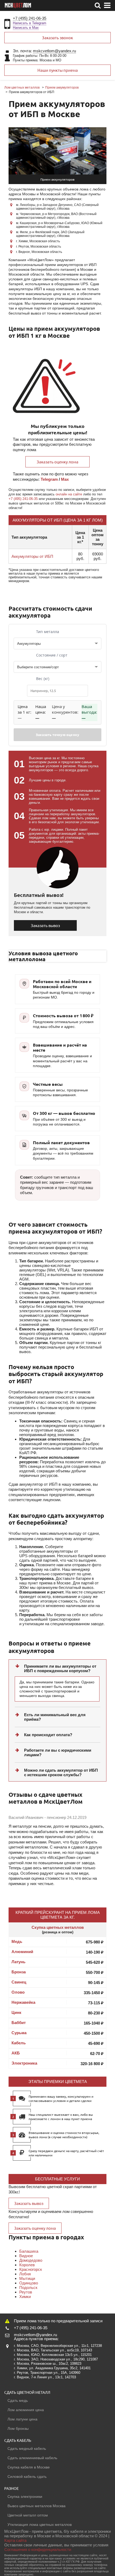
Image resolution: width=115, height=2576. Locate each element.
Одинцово (29, 2283)
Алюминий (22, 1952)
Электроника (24, 2063)
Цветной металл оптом (28, 2515)
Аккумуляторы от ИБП (32, 556)
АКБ (16, 2053)
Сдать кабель (18, 2440)
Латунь (18, 1962)
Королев (27, 2265)
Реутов (26, 2292)
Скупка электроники (25, 2497)
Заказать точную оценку (57, 735)
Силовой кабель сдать (27, 2476)
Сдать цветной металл (27, 2392)
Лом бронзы (18, 2428)
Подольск (28, 2287)
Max (65, 479)
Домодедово (31, 2260)
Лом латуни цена (22, 2419)
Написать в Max (26, 28)
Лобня (25, 2274)
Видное (26, 2256)
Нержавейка (23, 2002)
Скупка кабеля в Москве (29, 2467)
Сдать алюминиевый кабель (32, 2458)
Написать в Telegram (30, 23)
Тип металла (48, 632)
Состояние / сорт (52, 655)
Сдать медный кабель (27, 2448)
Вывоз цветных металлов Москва (37, 2506)
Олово (18, 1992)
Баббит (19, 2023)
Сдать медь (18, 2400)
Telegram (49, 479)
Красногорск (31, 2269)
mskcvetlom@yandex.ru (54, 51)
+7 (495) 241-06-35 (30, 18)
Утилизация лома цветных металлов (40, 2525)
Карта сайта (15, 2540)
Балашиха (29, 2251)
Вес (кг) (43, 679)
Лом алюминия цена (26, 2410)
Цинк (16, 2012)
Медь (17, 1941)
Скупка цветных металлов (58, 1927)
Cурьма (19, 2033)
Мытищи (27, 2278)
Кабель (19, 2043)
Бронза (19, 1972)
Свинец (19, 1982)
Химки (25, 2297)
